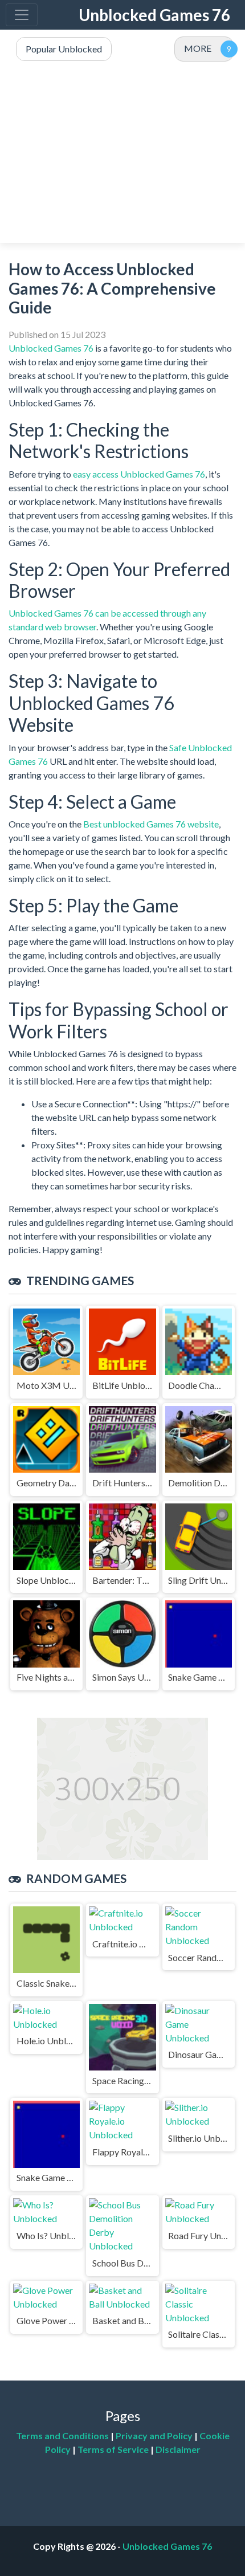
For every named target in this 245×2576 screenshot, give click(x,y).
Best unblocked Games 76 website (151, 824)
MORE (198, 48)
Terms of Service (113, 2449)
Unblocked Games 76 (154, 15)
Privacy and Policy (154, 2436)
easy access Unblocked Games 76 (139, 474)
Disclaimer (178, 2449)
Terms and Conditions (62, 2436)
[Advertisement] (122, 153)
